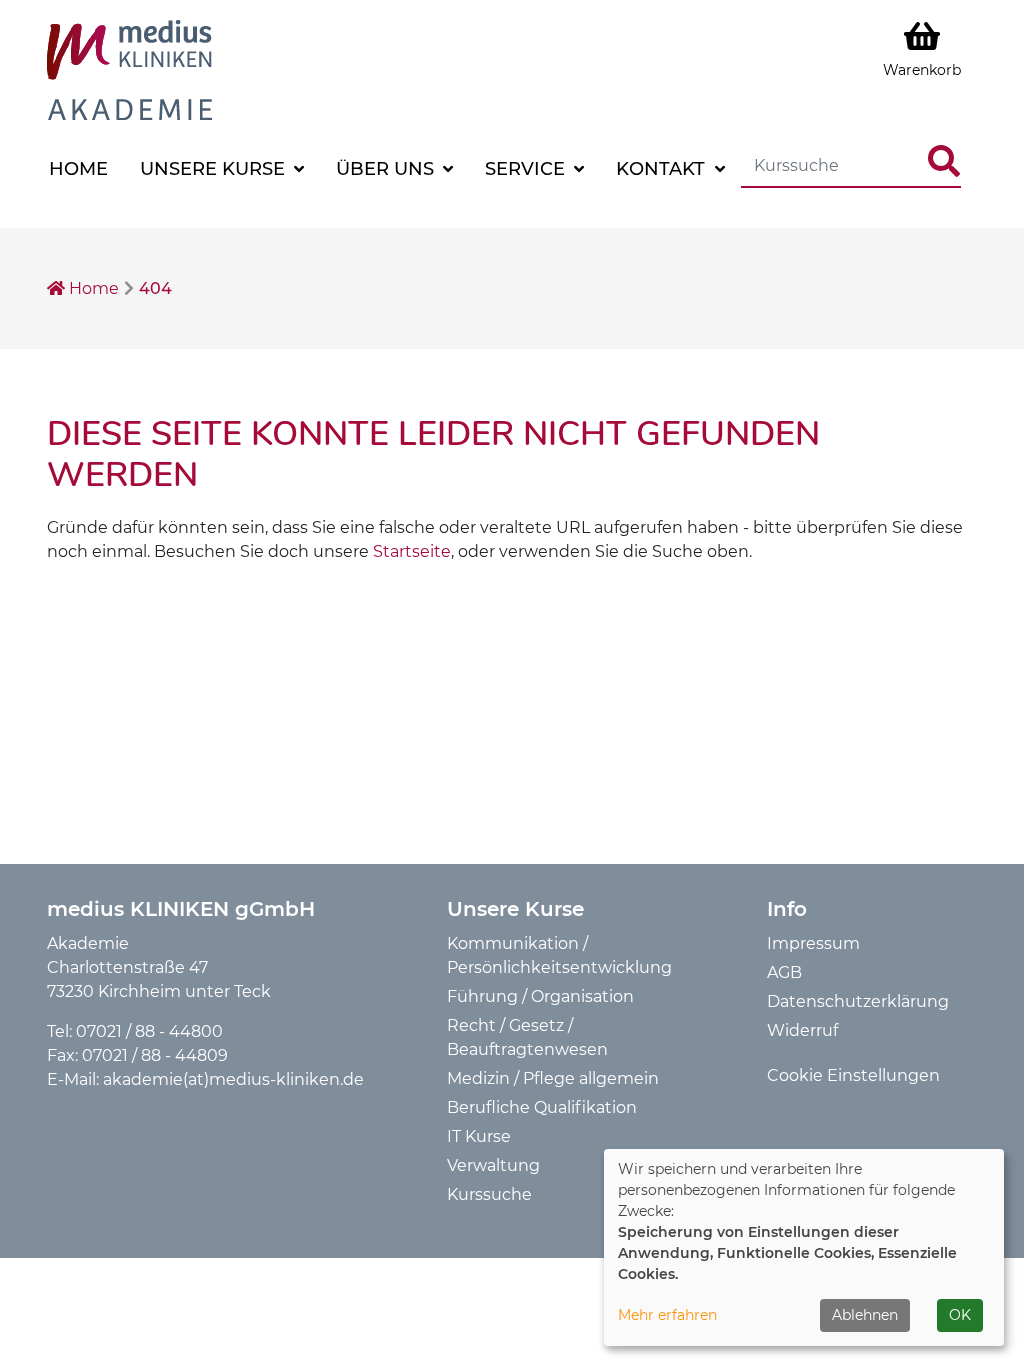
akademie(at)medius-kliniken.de (233, 1079)
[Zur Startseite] (129, 68)
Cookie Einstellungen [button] (853, 1075)
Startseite (412, 551)
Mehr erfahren (667, 1315)
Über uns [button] (387, 169)
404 (155, 288)
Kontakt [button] (663, 169)
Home (78, 169)
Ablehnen (865, 1315)
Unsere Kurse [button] (215, 169)
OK (960, 1315)
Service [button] (527, 169)
